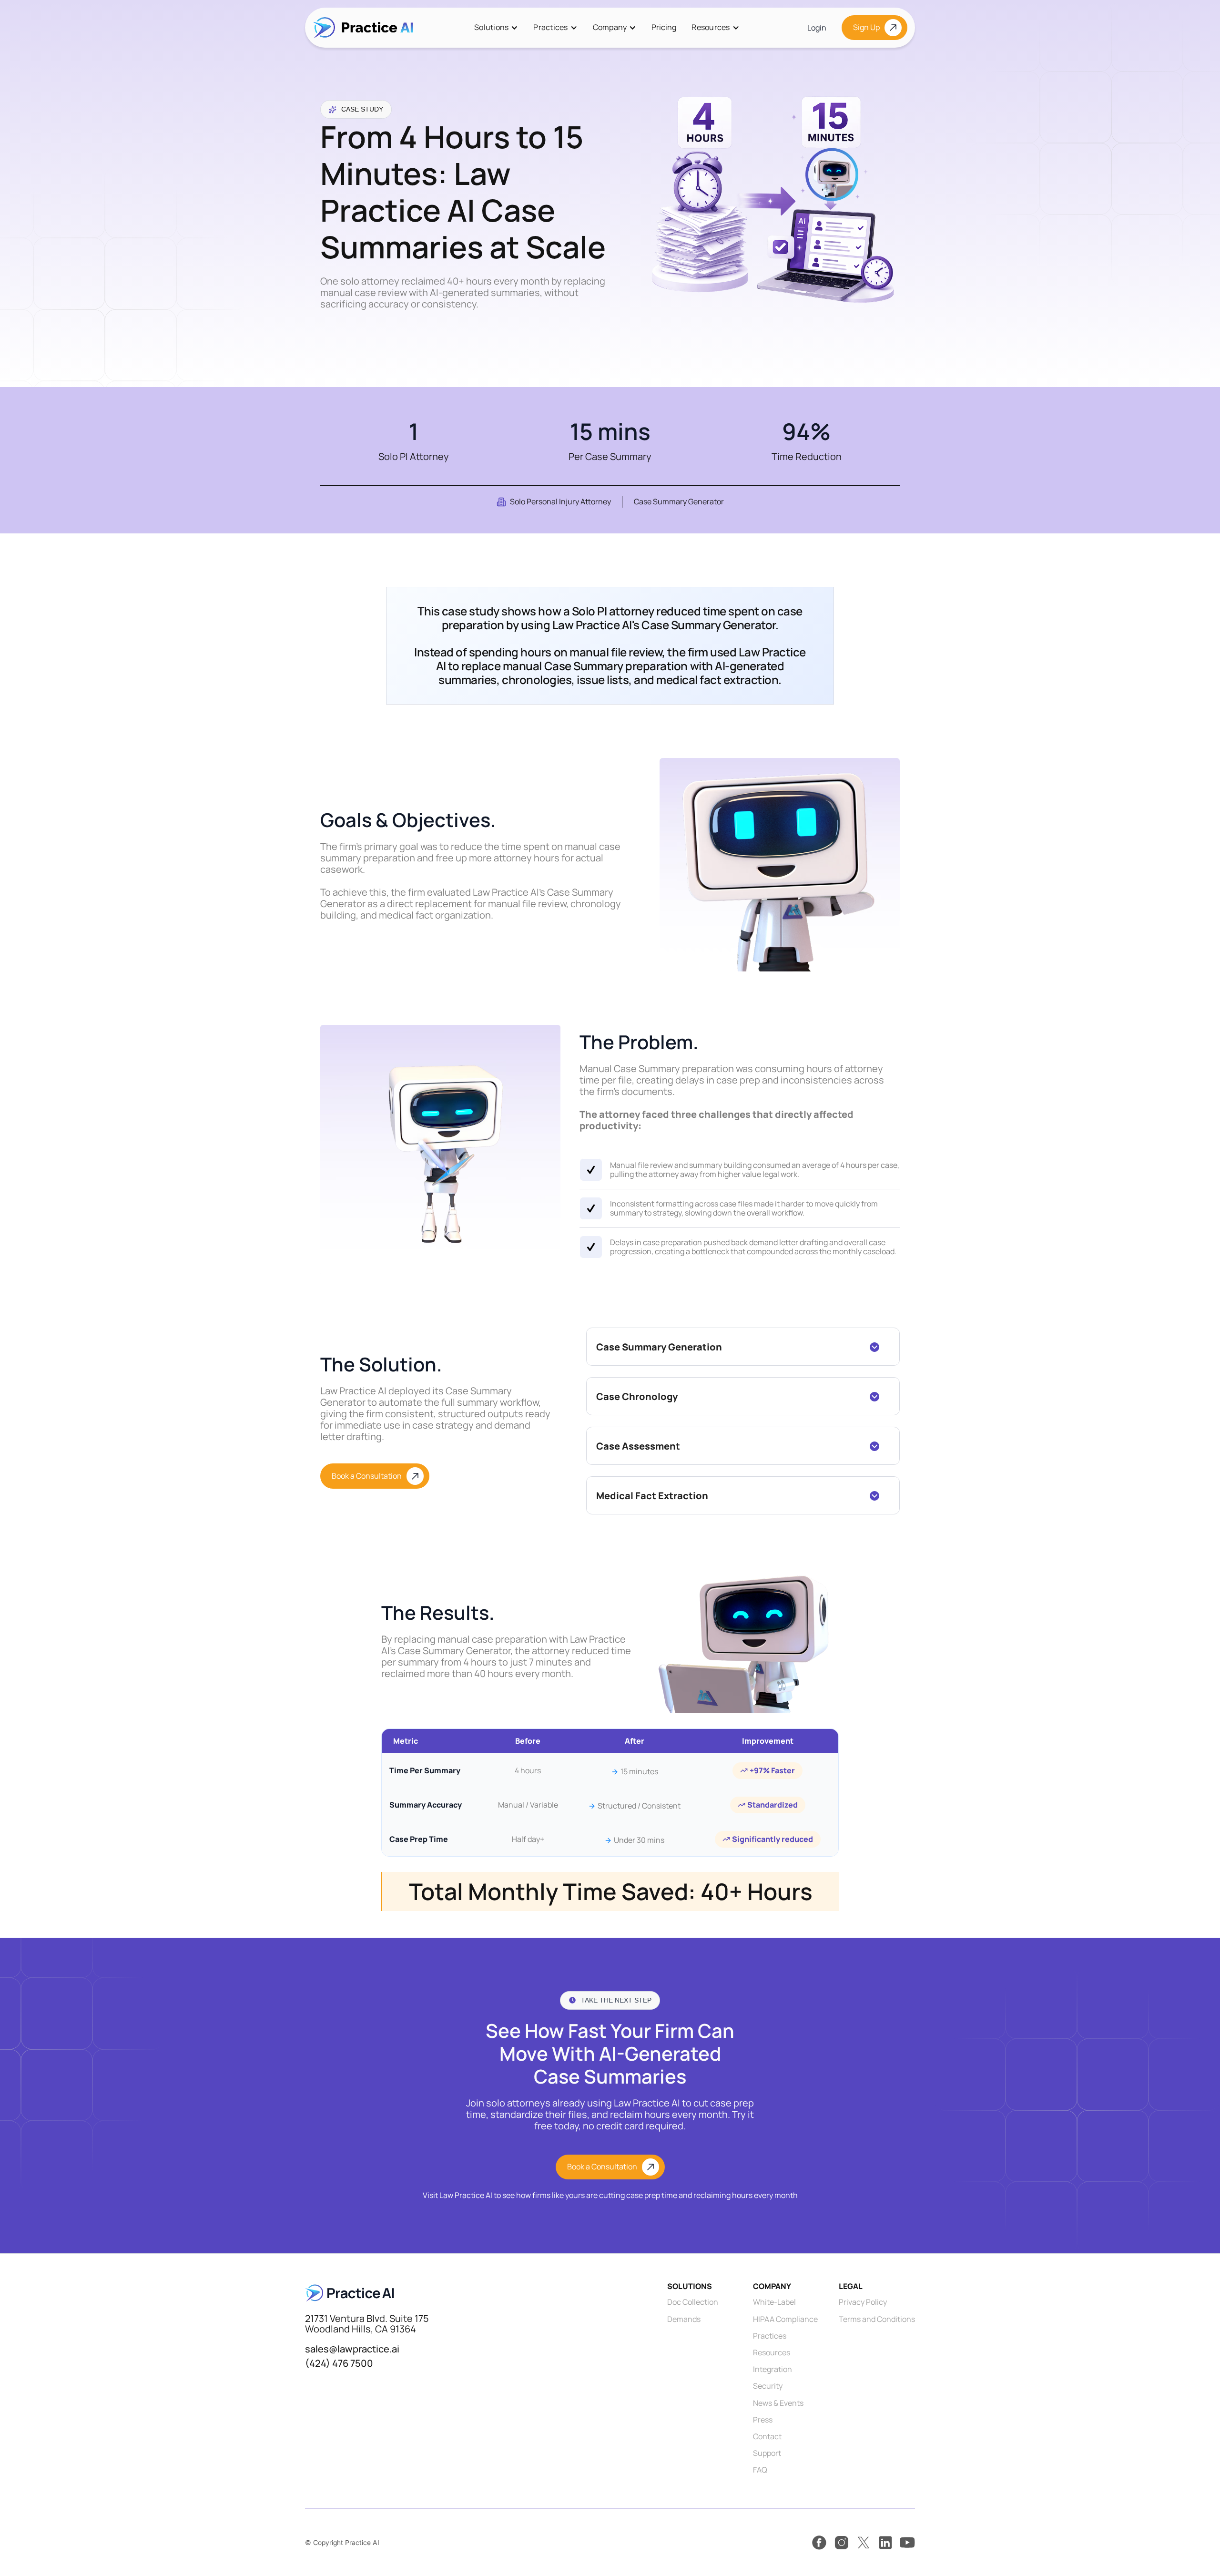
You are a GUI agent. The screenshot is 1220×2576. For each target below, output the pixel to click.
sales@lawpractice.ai (352, 2349)
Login (817, 28)
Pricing (664, 27)
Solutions (491, 27)
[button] (496, 27)
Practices (550, 27)
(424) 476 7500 (339, 2363)
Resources (711, 27)
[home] (363, 28)
